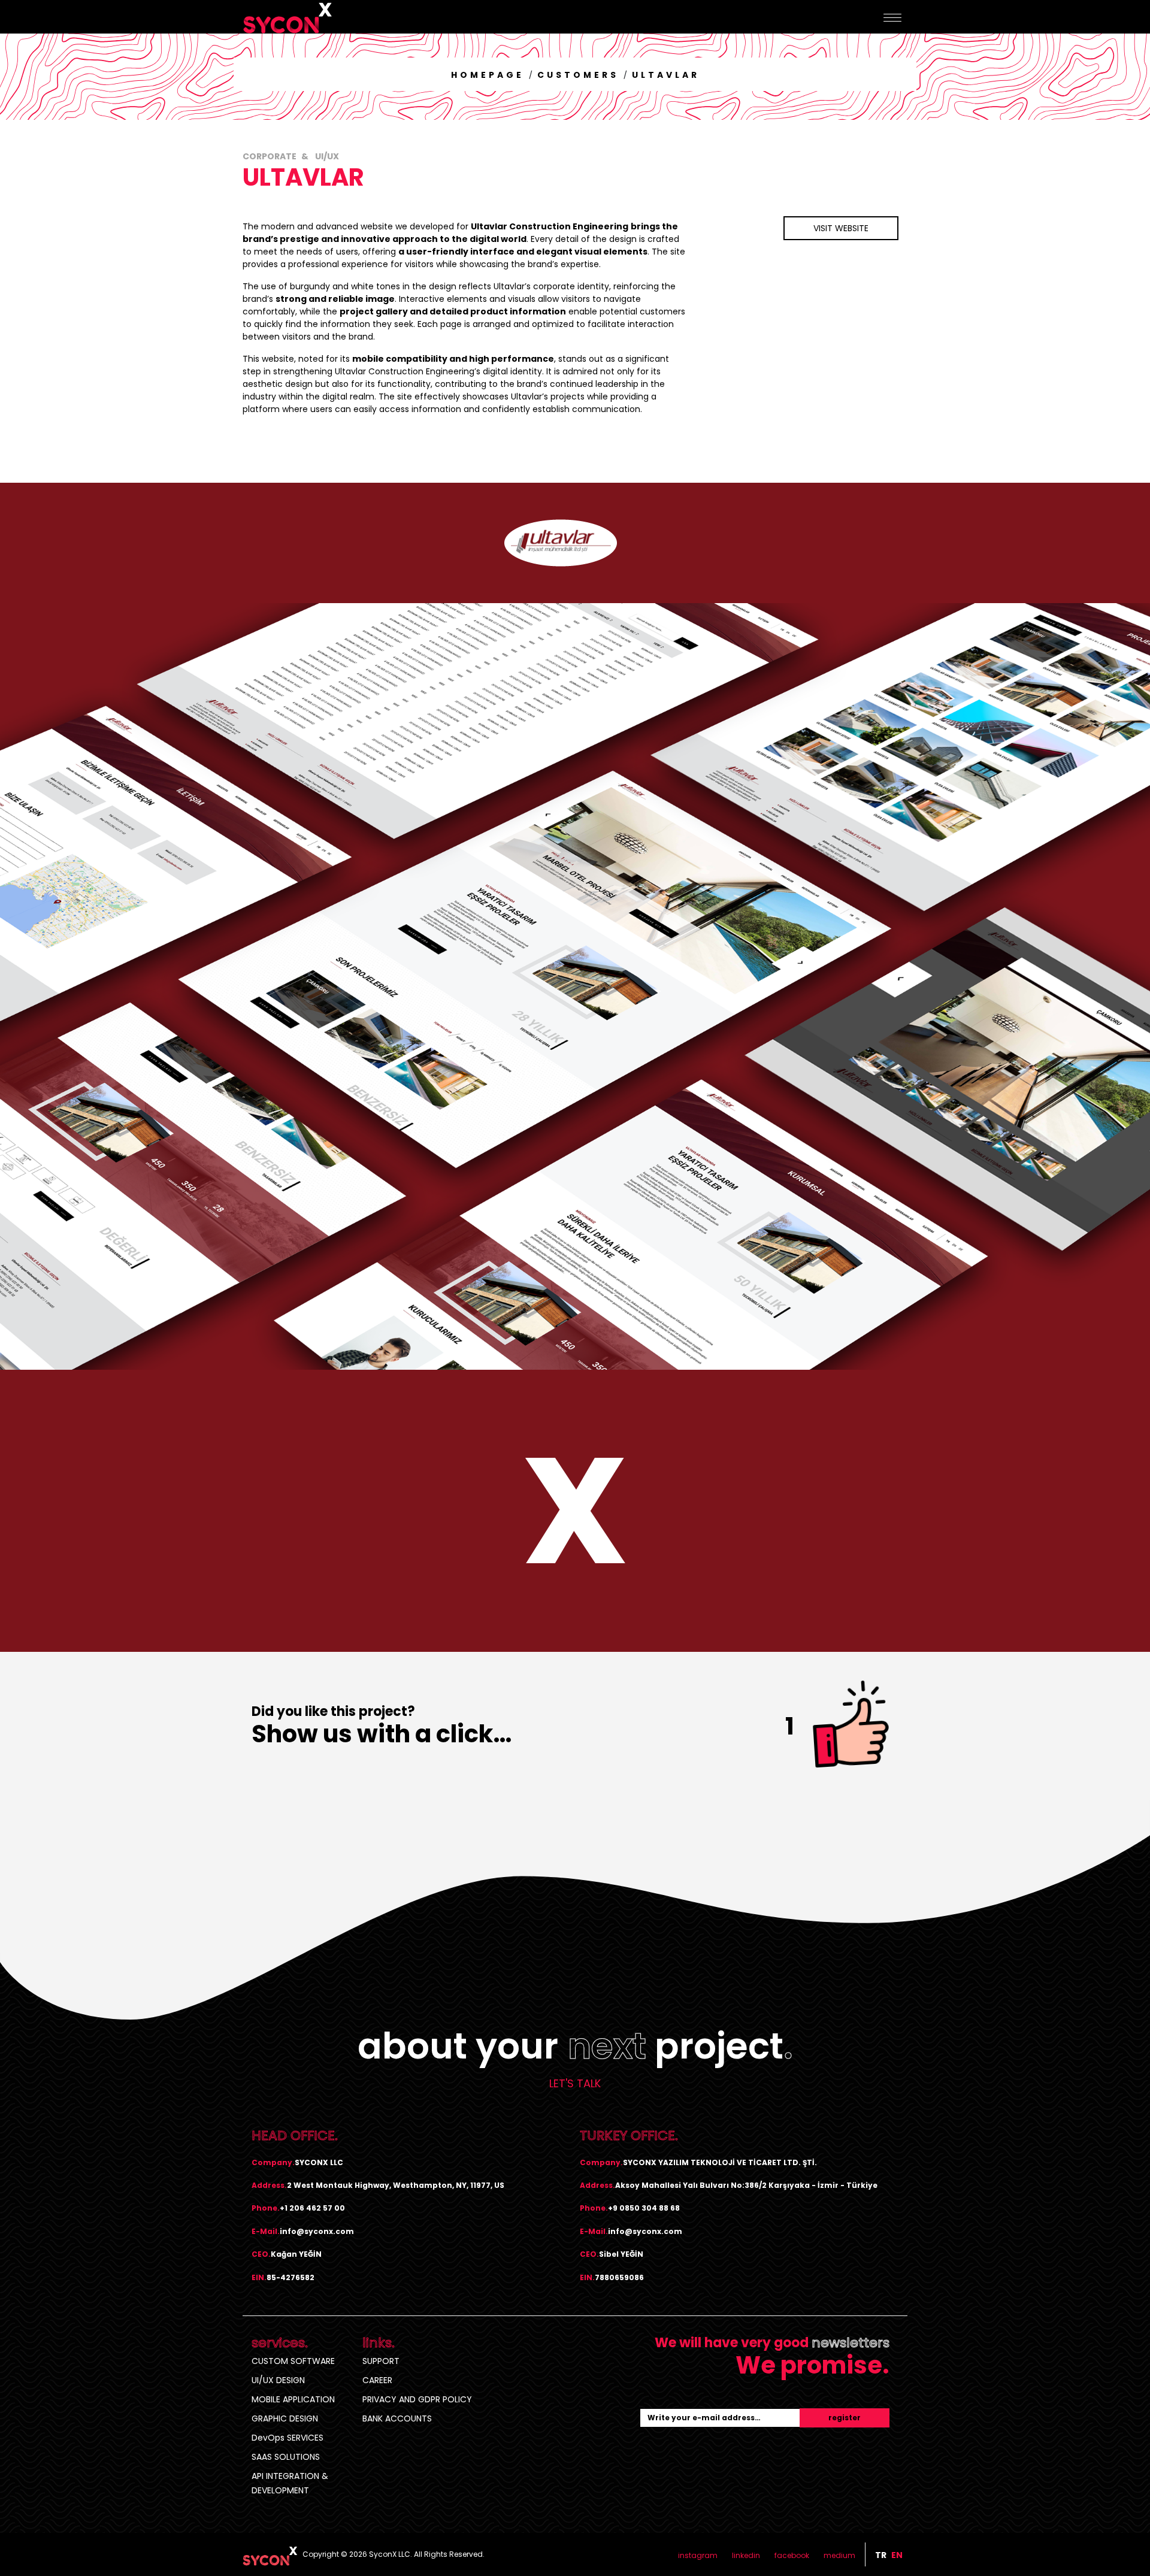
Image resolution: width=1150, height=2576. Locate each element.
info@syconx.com (317, 2231)
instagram (698, 2555)
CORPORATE (270, 156)
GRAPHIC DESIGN (285, 2418)
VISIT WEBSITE (841, 228)
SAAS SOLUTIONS (286, 2457)
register (845, 2418)
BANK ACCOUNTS (397, 2418)
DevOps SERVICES (287, 2438)
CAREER (377, 2380)
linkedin (746, 2555)
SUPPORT (381, 2361)
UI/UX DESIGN (278, 2380)
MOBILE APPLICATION (293, 2399)
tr (881, 2555)
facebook (792, 2555)
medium (839, 2555)
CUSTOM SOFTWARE (293, 2361)
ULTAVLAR (666, 75)
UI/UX (326, 156)
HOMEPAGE (488, 75)
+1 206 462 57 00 (312, 2208)
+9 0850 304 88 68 (644, 2208)
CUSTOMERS (578, 75)
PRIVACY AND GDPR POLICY (417, 2399)
